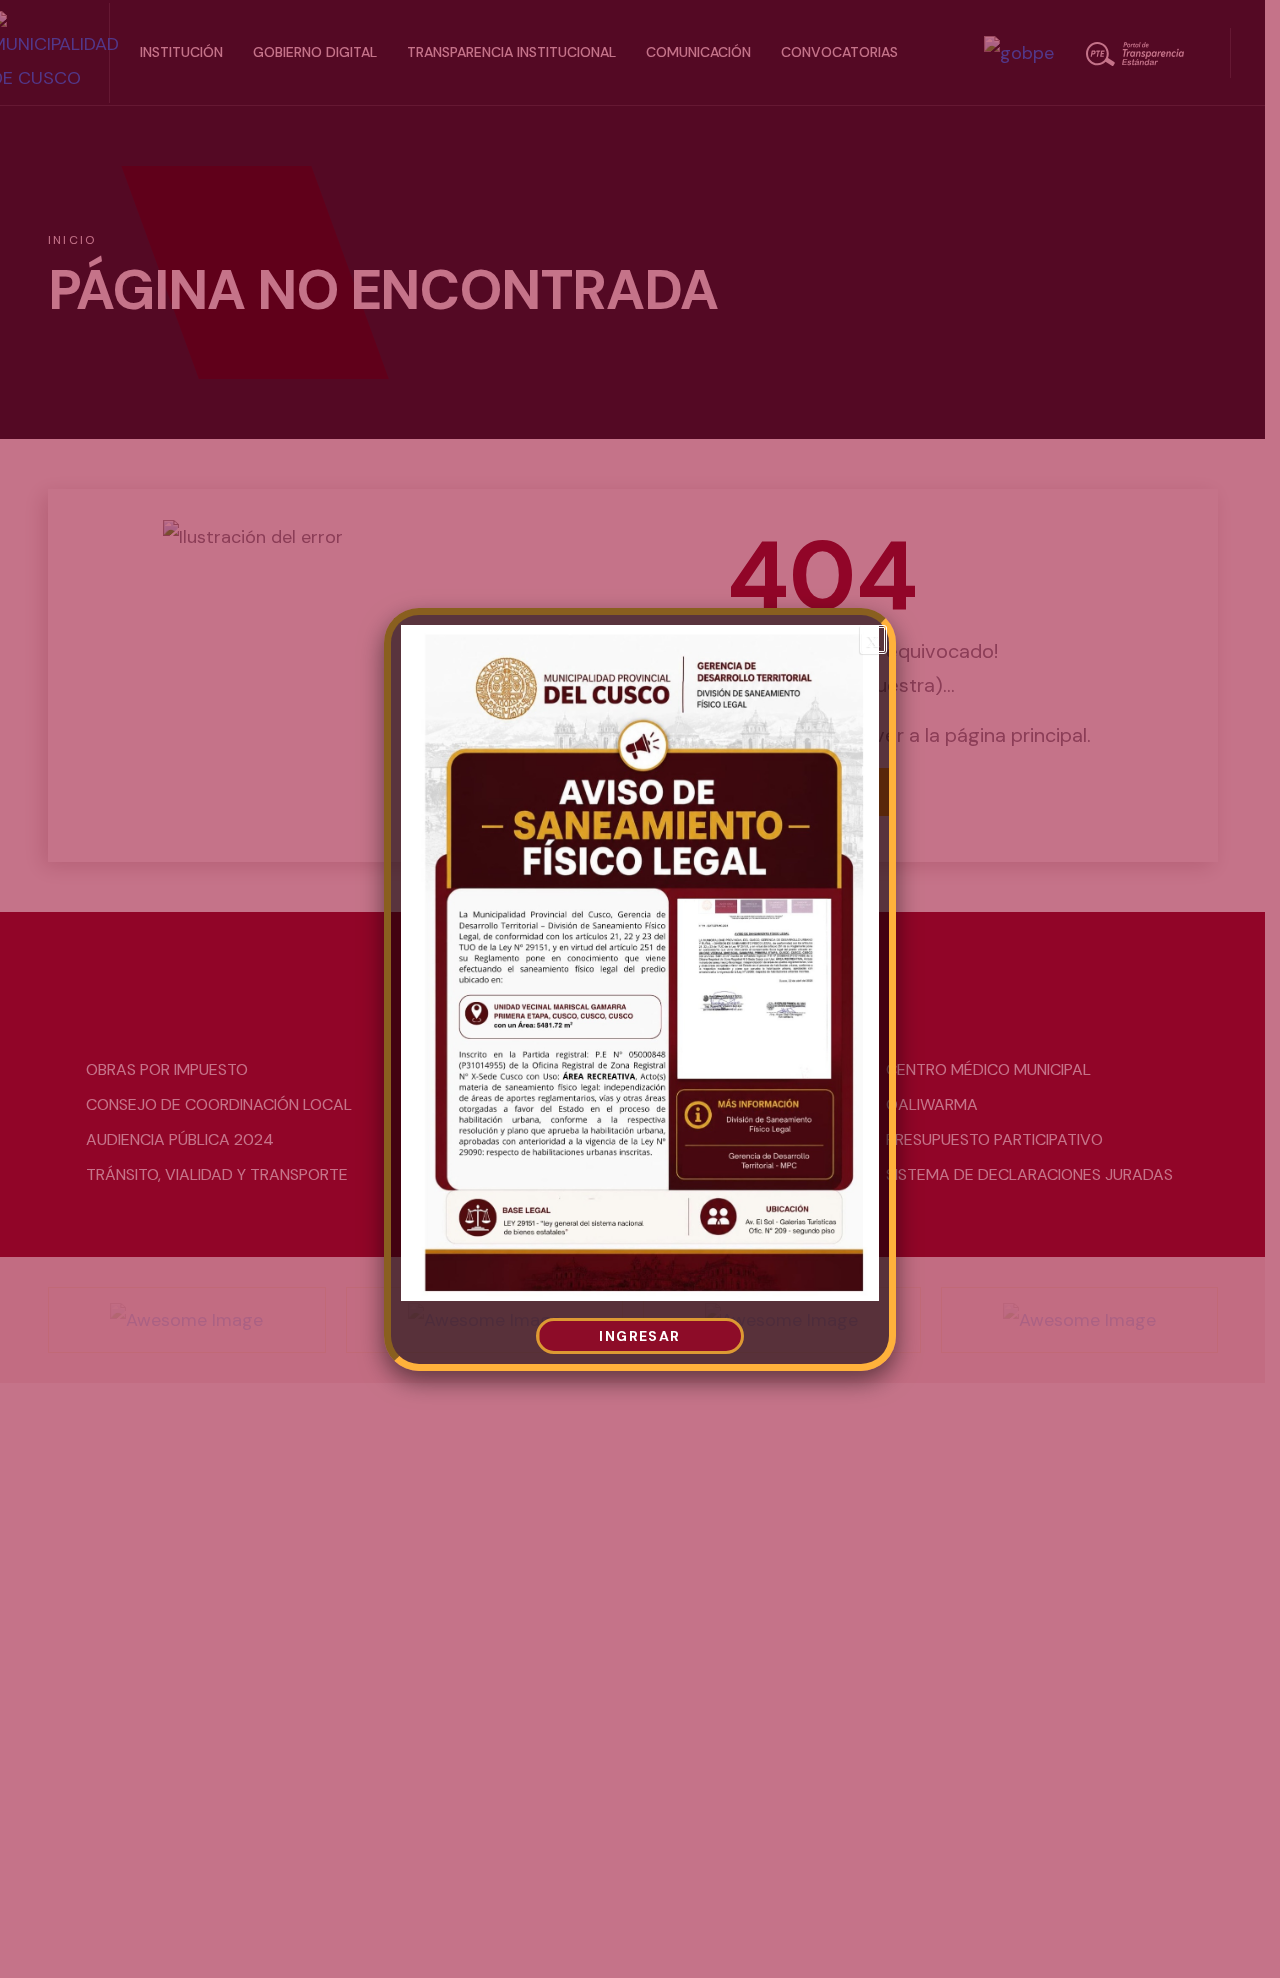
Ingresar (639, 1335)
